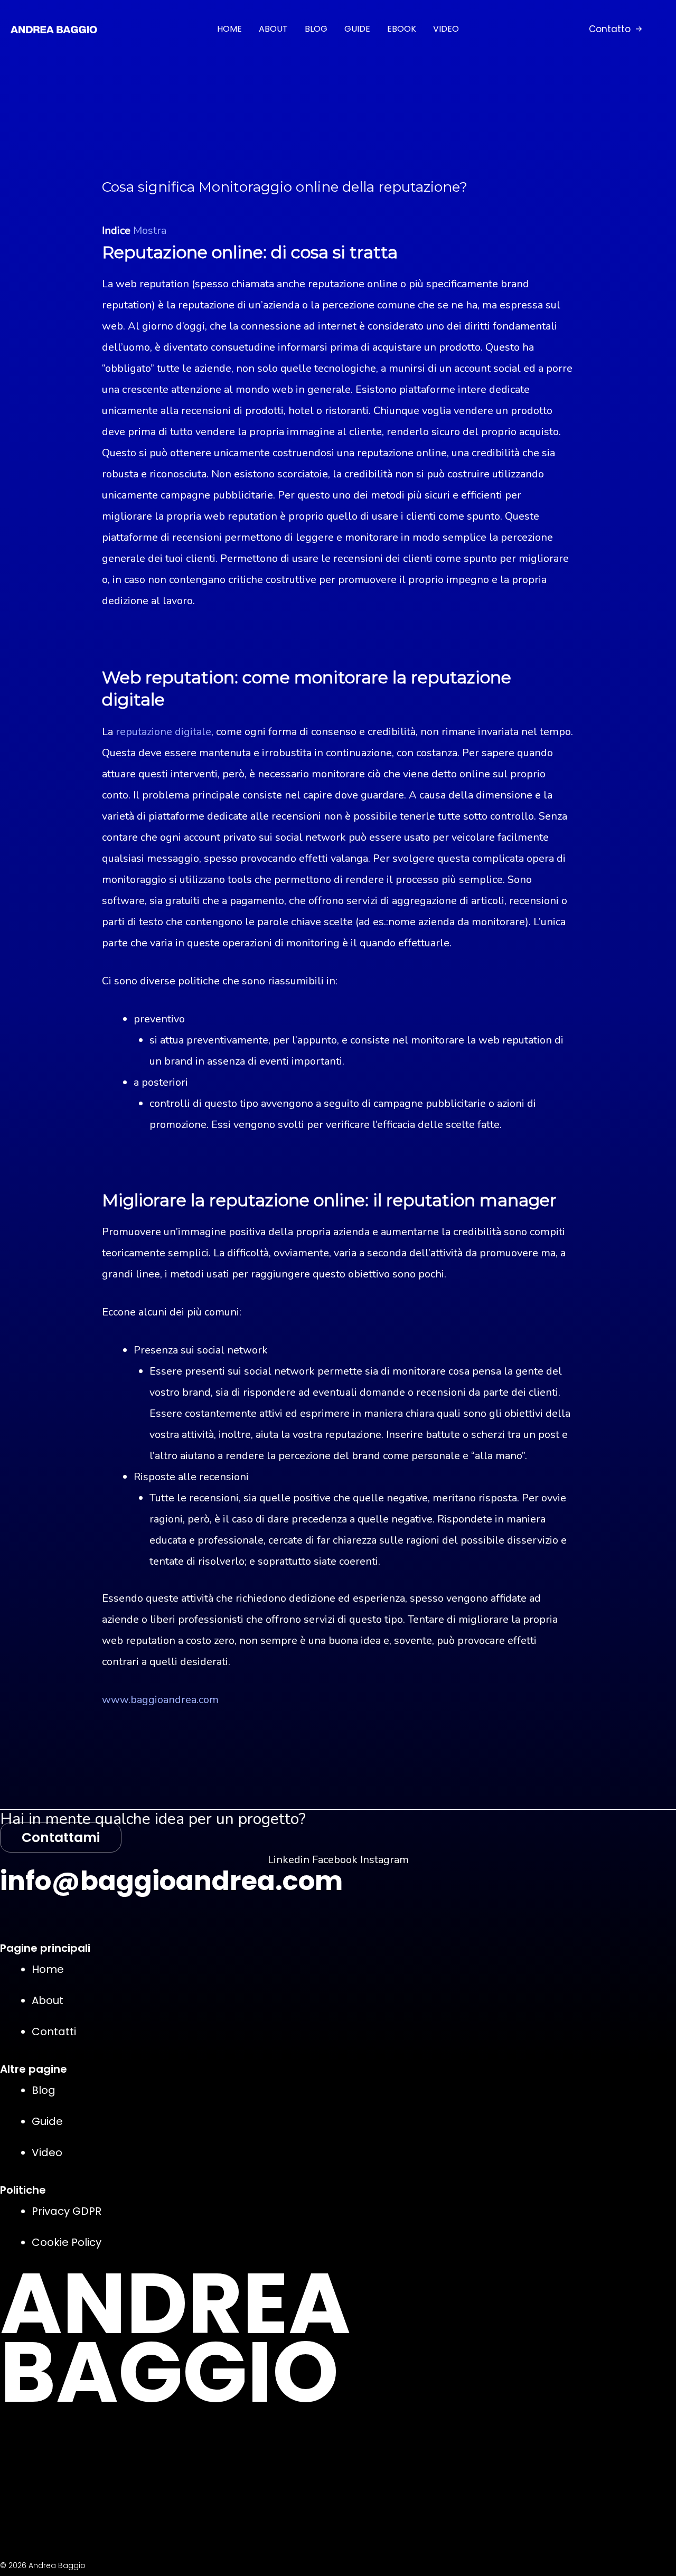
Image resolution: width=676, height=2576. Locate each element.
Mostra (150, 231)
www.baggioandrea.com (160, 1700)
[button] (615, 29)
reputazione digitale (163, 732)
